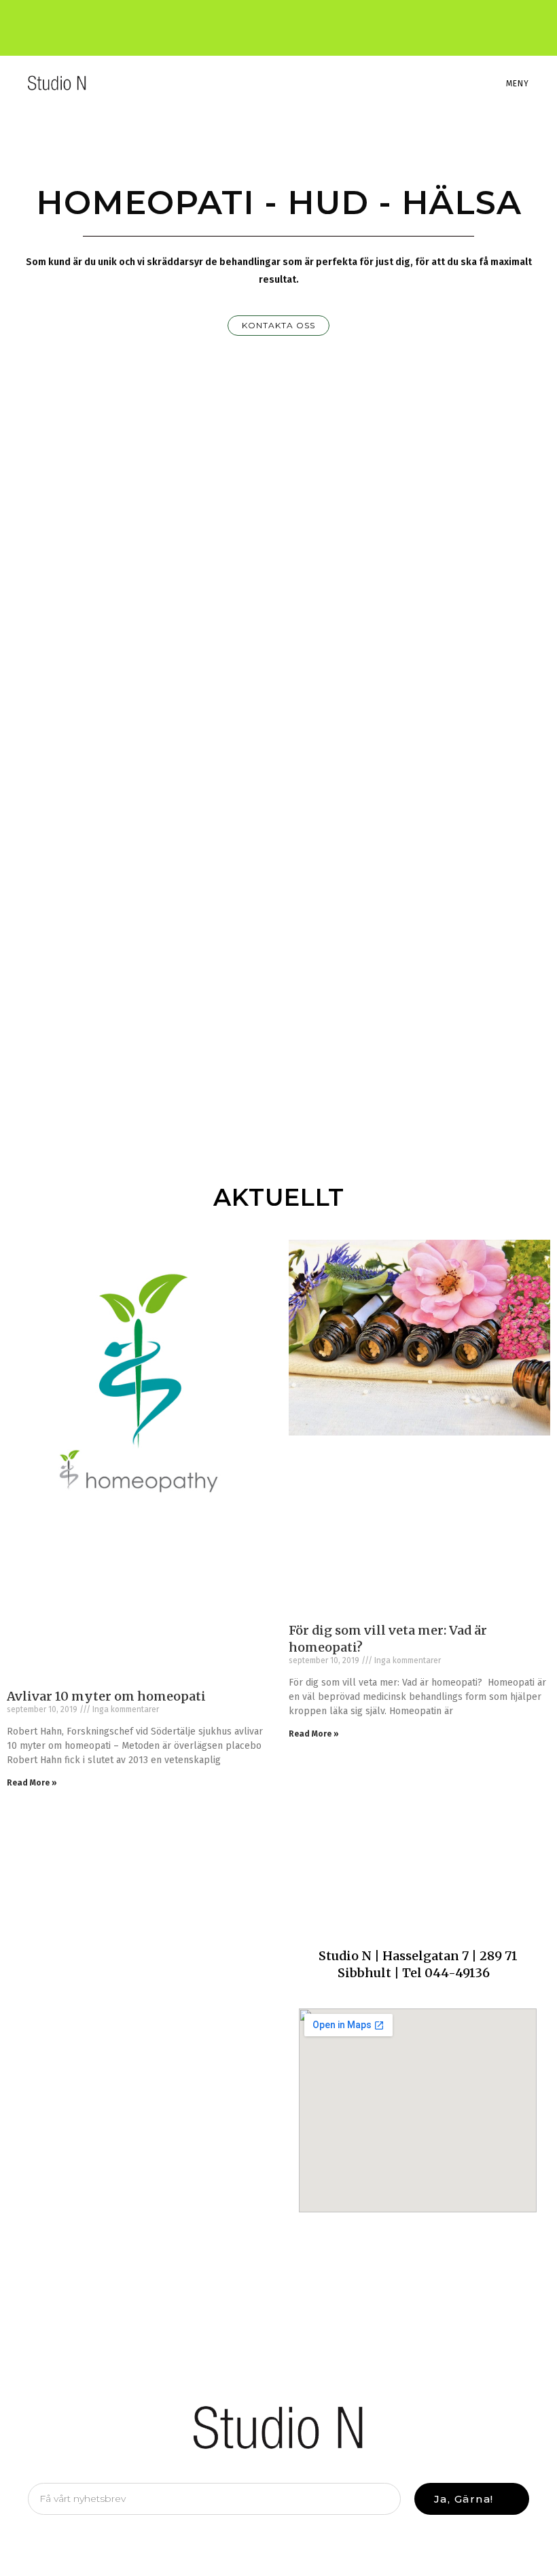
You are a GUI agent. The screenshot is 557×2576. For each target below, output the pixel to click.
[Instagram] (291, 21)
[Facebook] (268, 21)
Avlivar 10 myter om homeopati (106, 1696)
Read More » (32, 1783)
